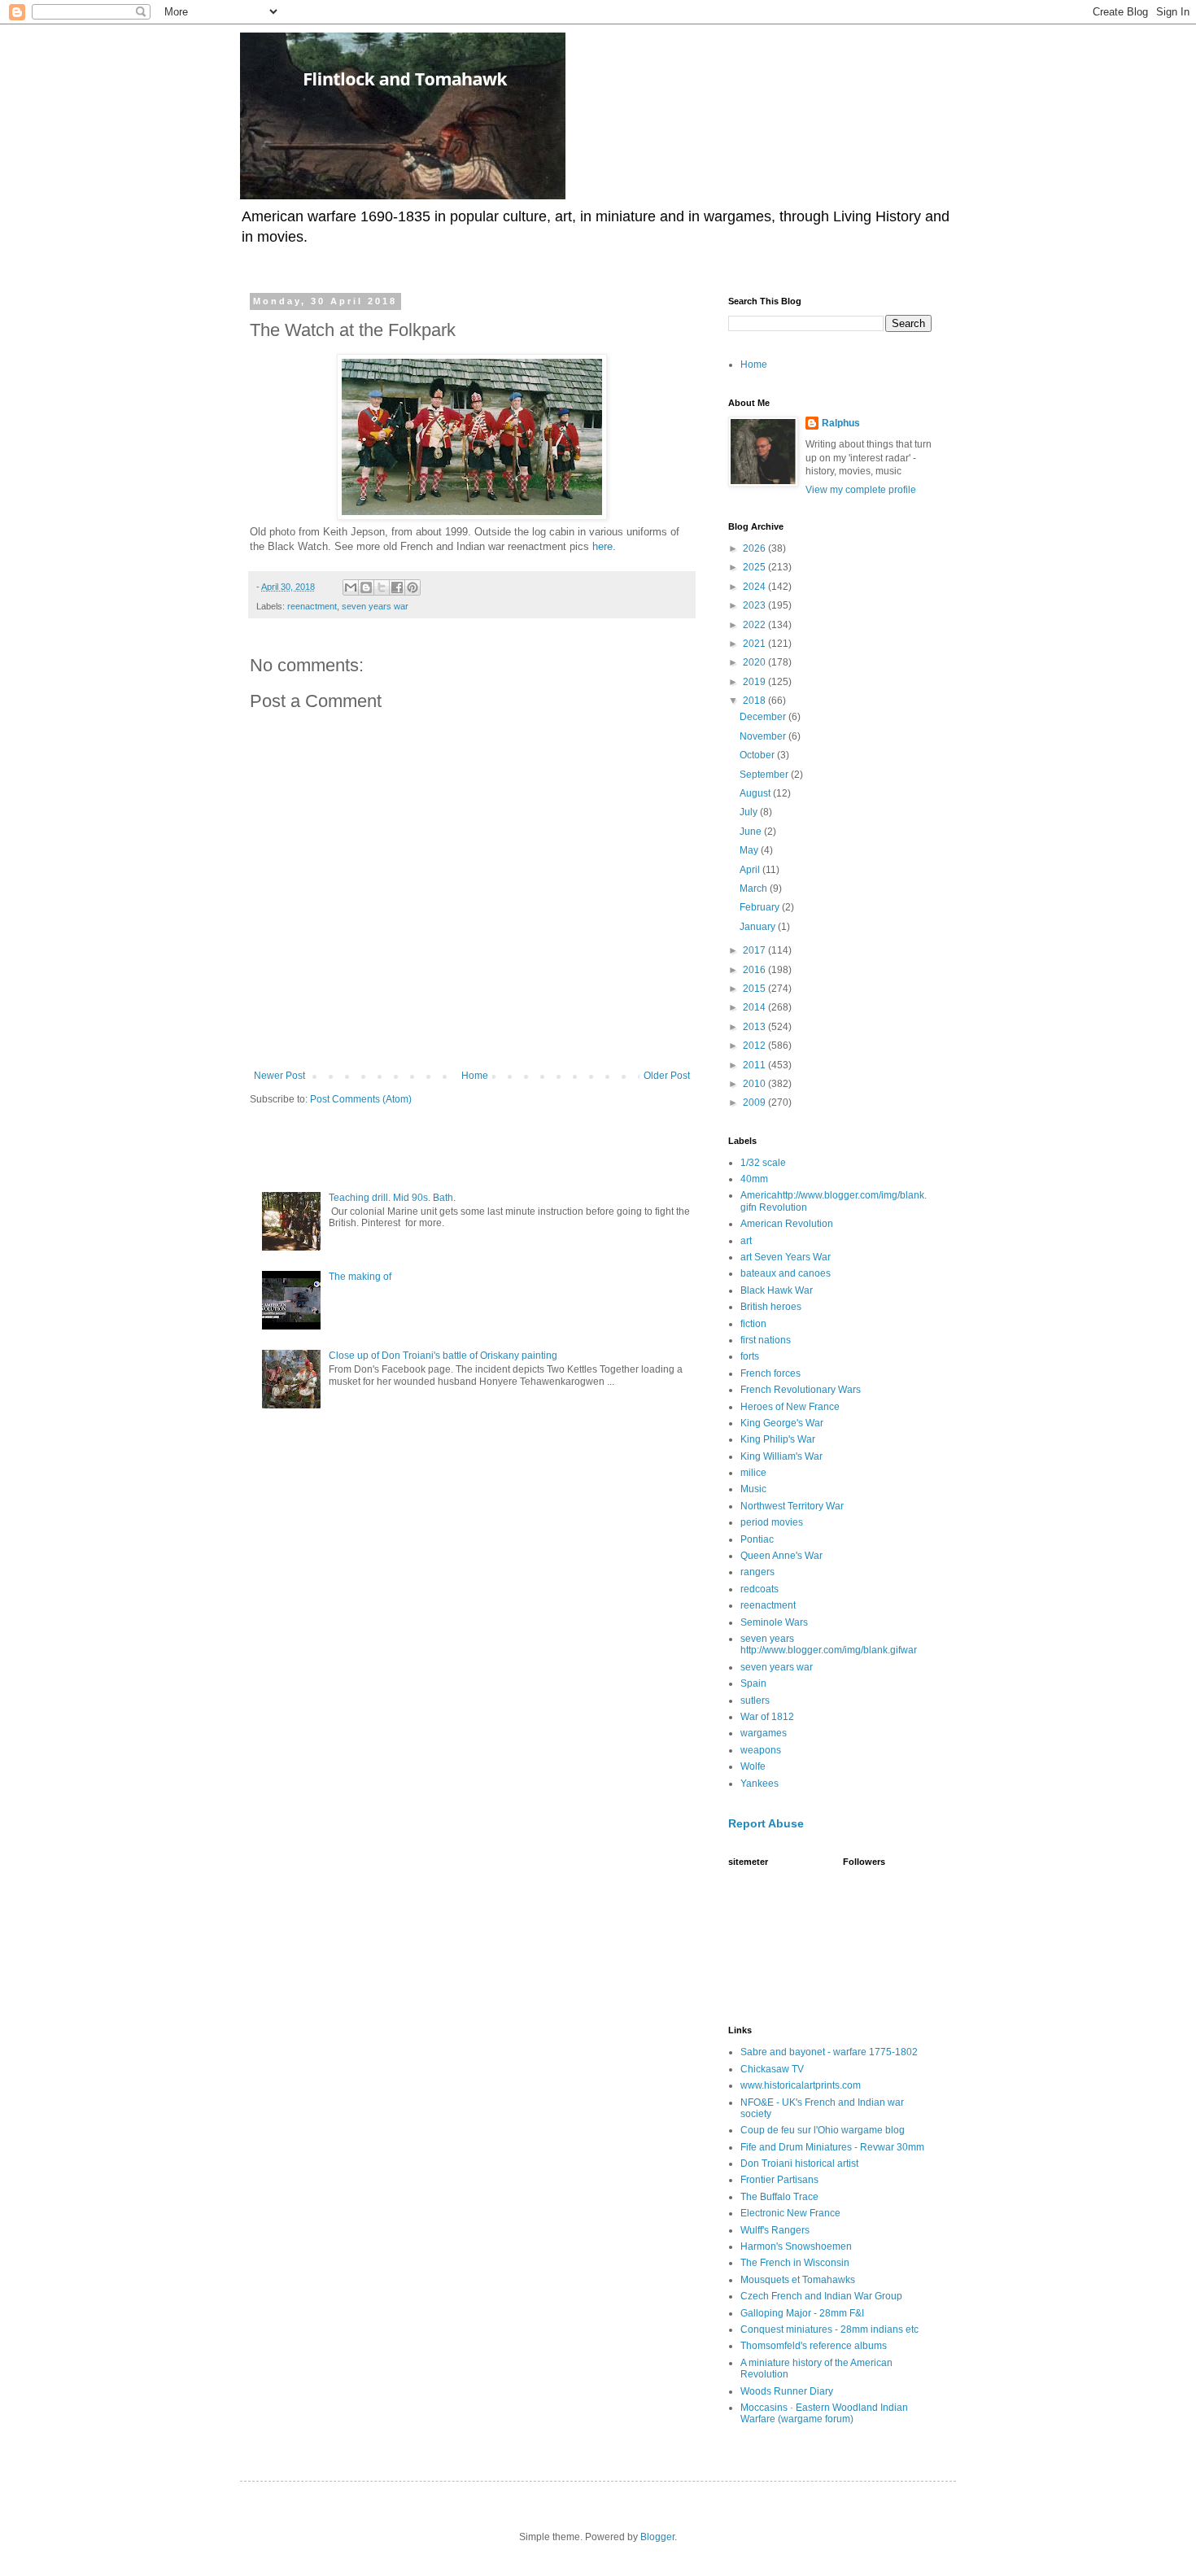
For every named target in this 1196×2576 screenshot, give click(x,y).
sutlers (755, 1701)
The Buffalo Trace (779, 2197)
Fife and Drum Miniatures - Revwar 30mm (832, 2147)
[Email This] (351, 587)
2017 (755, 950)
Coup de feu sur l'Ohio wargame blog (823, 2130)
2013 (755, 1027)
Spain (753, 1683)
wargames (764, 1733)
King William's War (781, 1456)
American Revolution (787, 1224)
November (764, 736)
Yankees (760, 1784)
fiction (753, 1324)
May (750, 850)
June (752, 832)
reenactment (312, 606)
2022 (755, 625)
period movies (772, 1522)
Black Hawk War (777, 1290)
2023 (755, 605)
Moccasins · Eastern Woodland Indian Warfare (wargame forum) (824, 2413)
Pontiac (757, 1539)
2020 (755, 662)
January (759, 927)
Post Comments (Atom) (361, 1099)
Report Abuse (766, 1823)
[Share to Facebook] (397, 587)
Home (475, 1076)
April (751, 870)
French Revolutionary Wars (801, 1390)
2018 (755, 701)
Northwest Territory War (792, 1506)
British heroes (771, 1307)
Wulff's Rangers (775, 2230)
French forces (770, 1373)
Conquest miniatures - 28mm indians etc (829, 2329)
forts (750, 1356)
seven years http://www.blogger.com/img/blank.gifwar (829, 1644)
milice (753, 1473)
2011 (755, 1065)
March (755, 889)
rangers (757, 1572)
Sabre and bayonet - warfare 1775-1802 (829, 2052)
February (761, 907)
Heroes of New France (790, 1407)
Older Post (667, 1076)
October (758, 755)
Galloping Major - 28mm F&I (802, 2313)
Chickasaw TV (772, 2069)
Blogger (657, 2537)
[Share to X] (382, 587)
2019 (755, 682)
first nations (766, 1340)
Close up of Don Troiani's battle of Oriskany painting (443, 1356)
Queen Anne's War (781, 1556)
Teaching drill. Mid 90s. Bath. (392, 1198)
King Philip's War (778, 1439)
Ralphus (841, 423)
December (764, 717)
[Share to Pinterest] (412, 587)
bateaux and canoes (786, 1273)
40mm (754, 1179)
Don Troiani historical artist (799, 2163)
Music (753, 1489)
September (765, 775)
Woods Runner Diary (787, 2391)
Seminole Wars (774, 1622)
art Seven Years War (786, 1257)
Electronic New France (790, 2213)
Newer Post (279, 1076)
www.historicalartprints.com (801, 2085)
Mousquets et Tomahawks (798, 2280)
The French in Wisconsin (795, 2263)
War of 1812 (767, 1717)
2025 (755, 567)
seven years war (375, 606)
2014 (755, 1007)
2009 (755, 1102)
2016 (755, 970)
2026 (755, 548)
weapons (761, 1750)
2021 (755, 644)
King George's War (782, 1423)
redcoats (760, 1589)
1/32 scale (763, 1163)
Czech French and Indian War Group (821, 2296)
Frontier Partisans (779, 2180)
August (756, 793)
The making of (360, 1277)
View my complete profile (861, 490)
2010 (755, 1084)
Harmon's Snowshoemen (796, 2246)
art (746, 1241)
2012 (755, 1046)
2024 (755, 587)
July (750, 812)
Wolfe (753, 1766)
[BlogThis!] (366, 587)
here (602, 546)
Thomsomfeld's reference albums (814, 2346)
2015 (755, 989)
